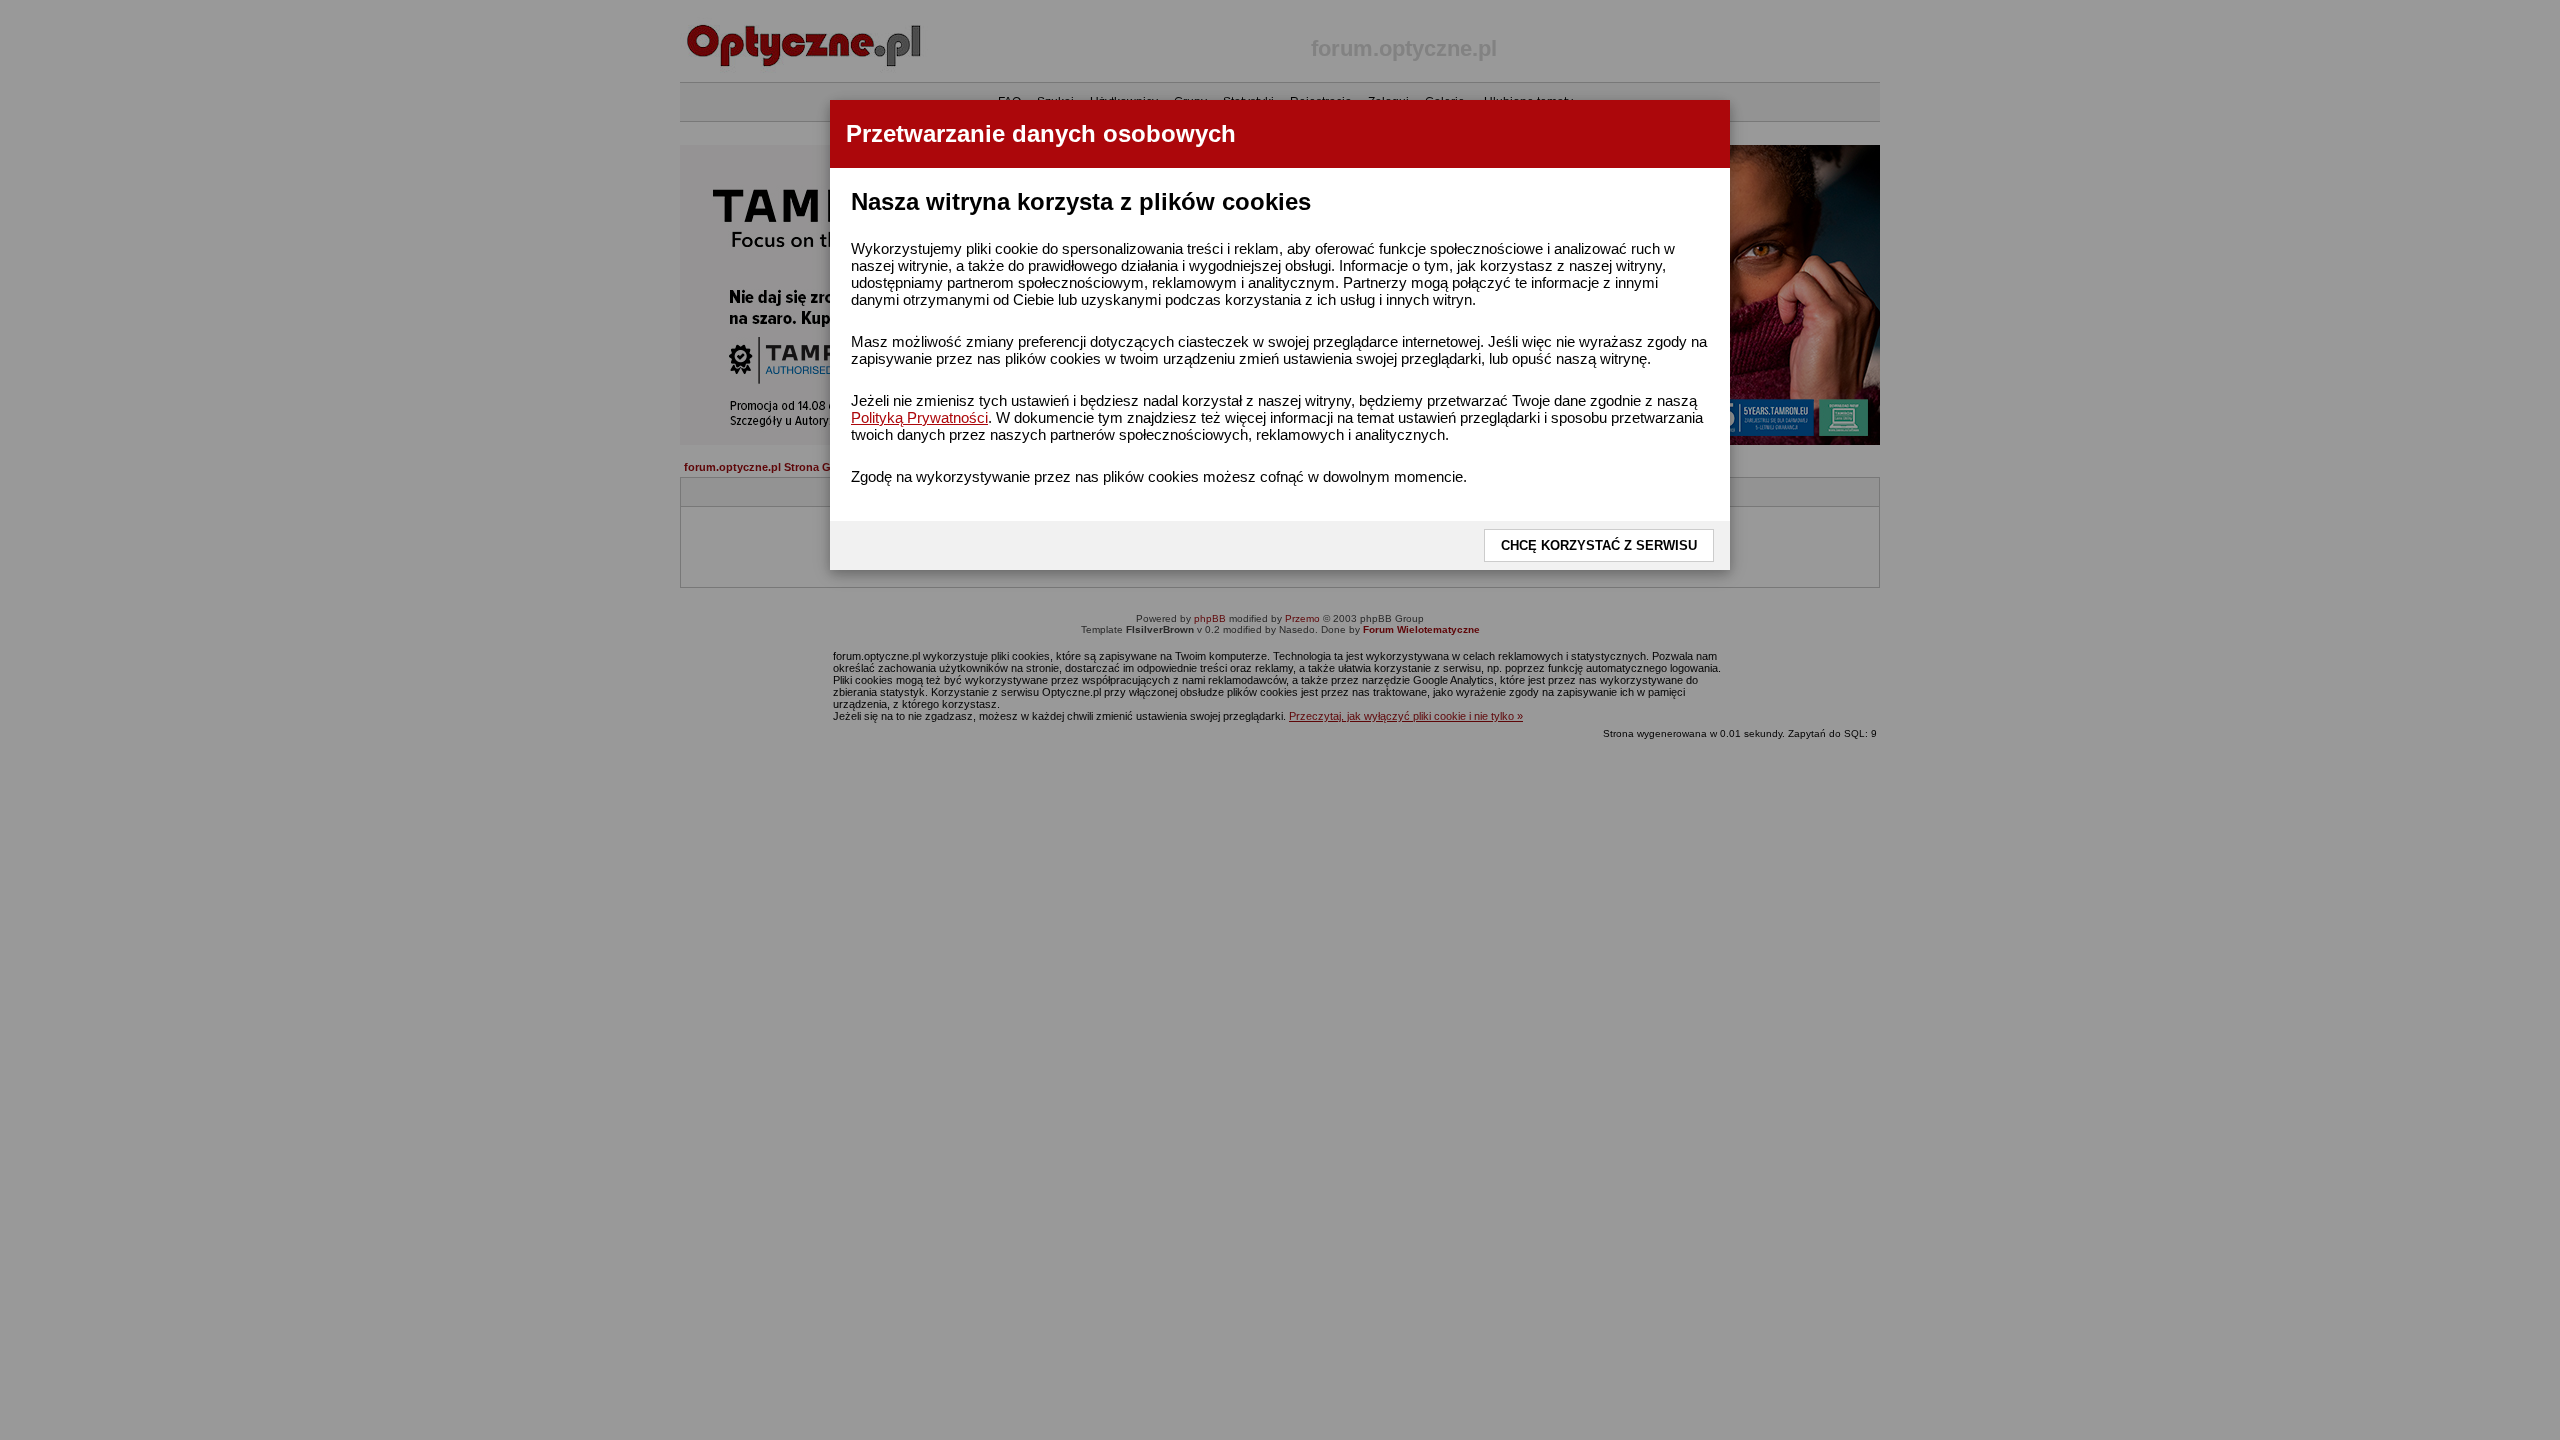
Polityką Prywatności (919, 417)
